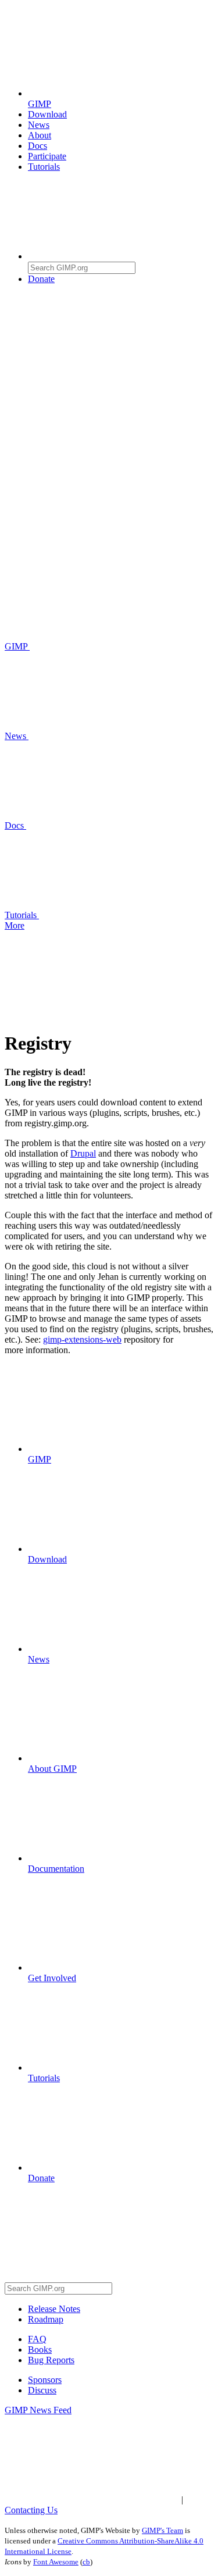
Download (47, 114)
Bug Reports (51, 2360)
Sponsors (45, 2380)
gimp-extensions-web (82, 1339)
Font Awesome (56, 2562)
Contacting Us (31, 2510)
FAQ (37, 2339)
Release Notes (54, 2309)
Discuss (42, 2390)
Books (40, 2350)
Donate (41, 279)
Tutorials (44, 167)
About (40, 135)
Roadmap (46, 2319)
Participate (47, 156)
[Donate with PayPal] (115, 368)
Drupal (83, 1153)
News (39, 125)
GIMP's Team (162, 2530)
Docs (37, 146)
